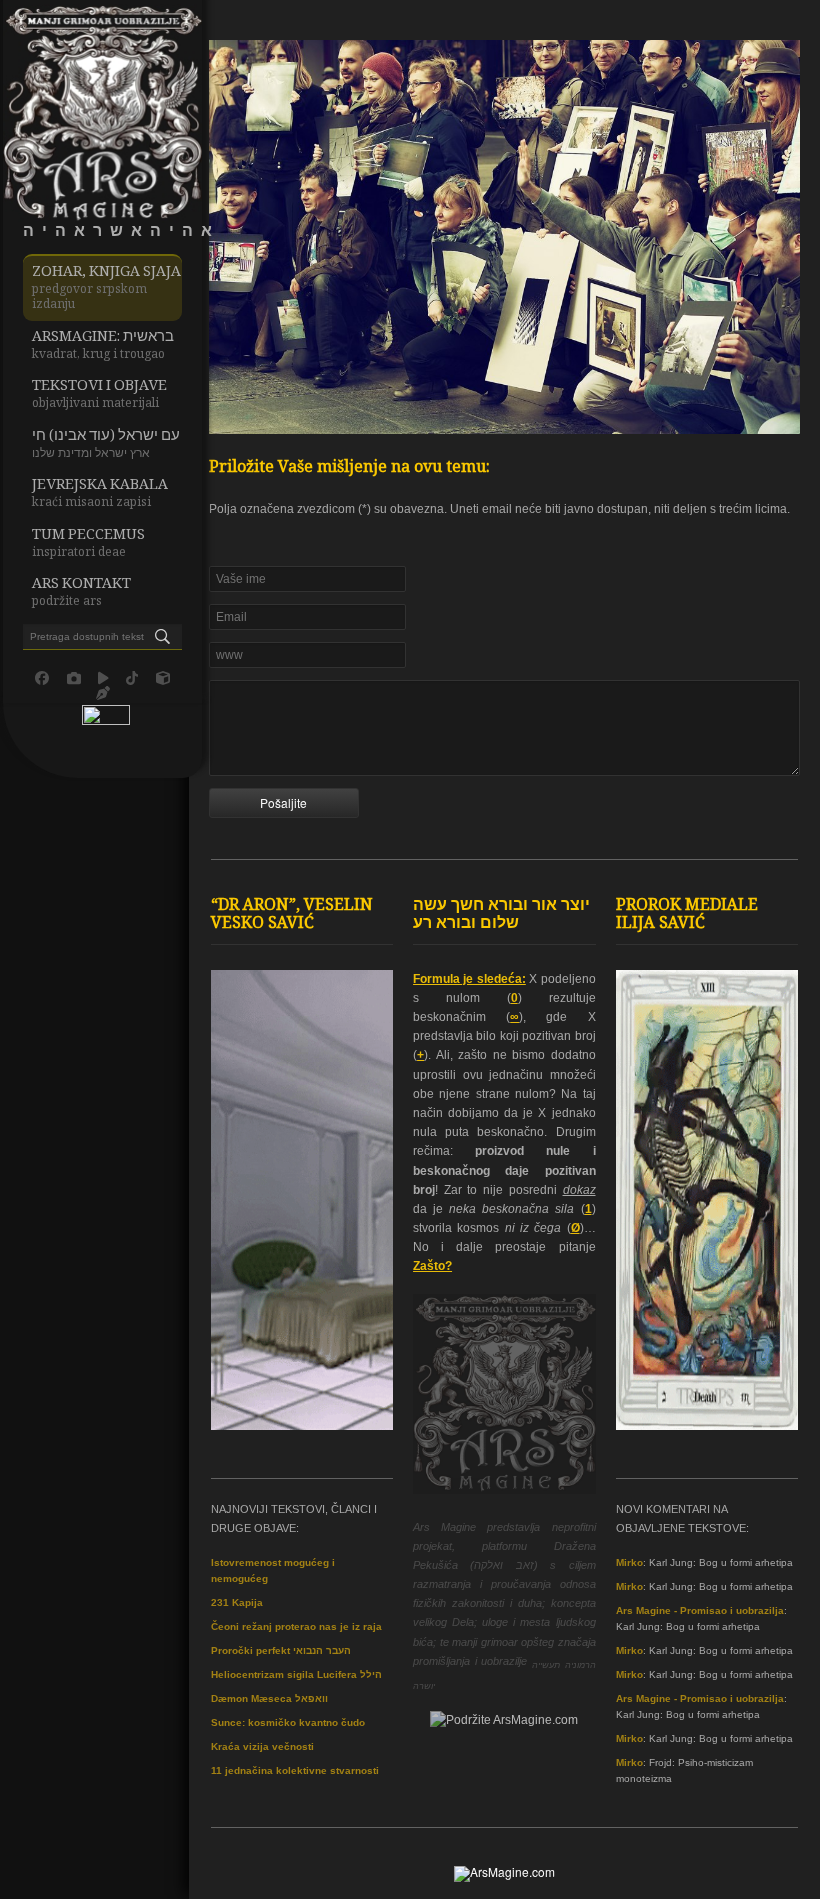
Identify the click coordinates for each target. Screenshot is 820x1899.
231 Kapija (237, 1602)
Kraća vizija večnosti (262, 1746)
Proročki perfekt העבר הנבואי (281, 1650)
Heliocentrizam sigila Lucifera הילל (296, 1674)
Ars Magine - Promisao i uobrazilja (700, 1610)
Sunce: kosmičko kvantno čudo (288, 1722)
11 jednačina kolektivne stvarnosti (295, 1770)
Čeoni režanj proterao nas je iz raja (296, 1626)
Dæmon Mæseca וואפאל (269, 1698)
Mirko (629, 1562)
